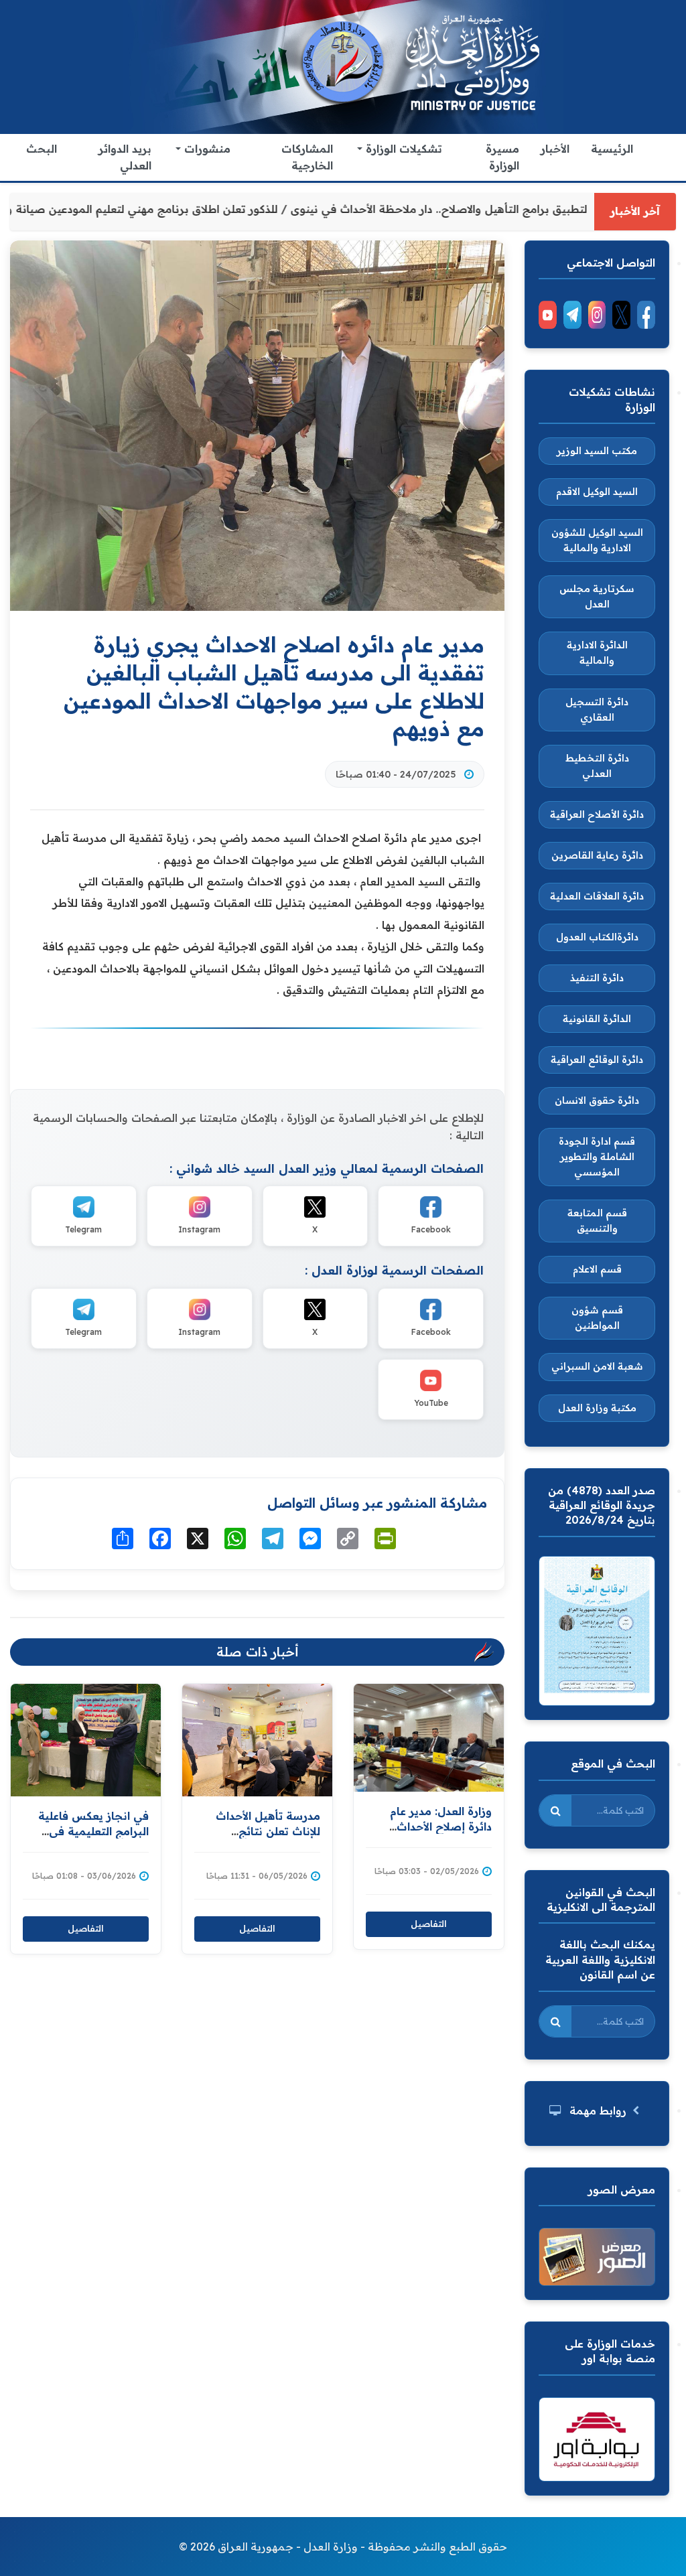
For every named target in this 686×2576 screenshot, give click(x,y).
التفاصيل (86, 1928)
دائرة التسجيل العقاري (597, 710)
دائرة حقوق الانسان (597, 1100)
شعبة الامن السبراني (597, 1366)
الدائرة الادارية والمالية (597, 653)
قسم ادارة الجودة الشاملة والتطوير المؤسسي (597, 1157)
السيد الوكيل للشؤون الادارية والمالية (597, 540)
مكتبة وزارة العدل (597, 1408)
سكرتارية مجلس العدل (597, 596)
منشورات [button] (206, 149)
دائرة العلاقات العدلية (597, 896)
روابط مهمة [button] (598, 2110)
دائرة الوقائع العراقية (597, 1060)
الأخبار (555, 149)
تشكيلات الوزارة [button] (402, 149)
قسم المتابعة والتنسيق (597, 1221)
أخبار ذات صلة (258, 1652)
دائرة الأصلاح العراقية (597, 814)
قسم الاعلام (597, 1269)
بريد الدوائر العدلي (125, 157)
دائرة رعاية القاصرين (597, 855)
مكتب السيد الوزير (597, 451)
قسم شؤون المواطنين (597, 1318)
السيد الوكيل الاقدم (597, 492)
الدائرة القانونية (597, 1019)
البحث (42, 149)
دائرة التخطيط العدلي (597, 766)
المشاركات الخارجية (307, 157)
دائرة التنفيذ (597, 978)
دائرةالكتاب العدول (597, 937)
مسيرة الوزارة (502, 157)
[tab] (597, 2111)
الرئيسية (612, 149)
